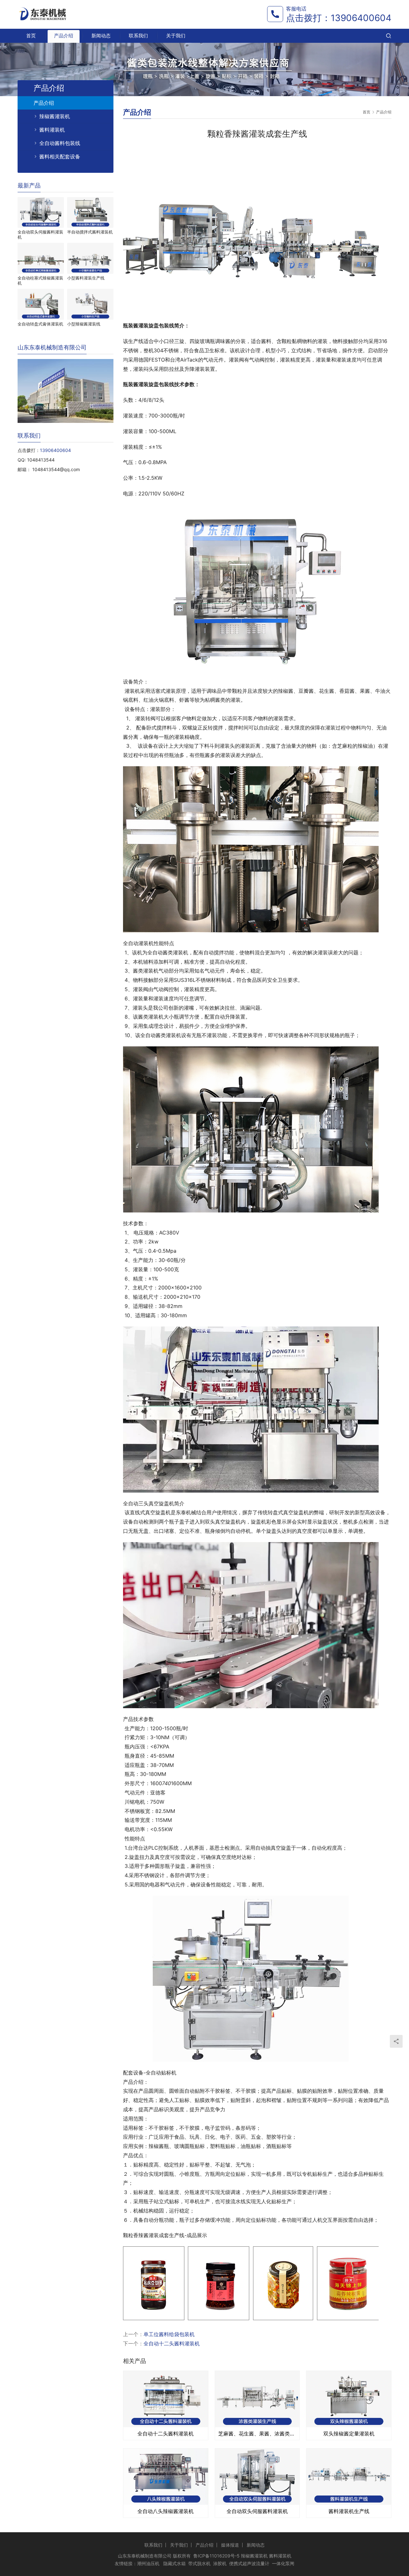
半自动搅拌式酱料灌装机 (90, 232)
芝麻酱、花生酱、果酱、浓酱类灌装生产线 (257, 2434)
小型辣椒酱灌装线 (84, 324)
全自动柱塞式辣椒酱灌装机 (40, 280)
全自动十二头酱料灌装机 (172, 2343)
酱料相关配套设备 (60, 157)
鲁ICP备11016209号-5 (216, 2556)
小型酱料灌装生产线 (86, 278)
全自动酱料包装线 (60, 143)
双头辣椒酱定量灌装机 (349, 2434)
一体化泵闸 (283, 2563)
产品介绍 (64, 36)
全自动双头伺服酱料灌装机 (257, 2511)
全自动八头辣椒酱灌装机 (166, 2511)
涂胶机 (220, 2563)
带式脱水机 (199, 2563)
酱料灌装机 (52, 130)
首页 (31, 36)
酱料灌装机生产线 (349, 2511)
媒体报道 (230, 2545)
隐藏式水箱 (174, 2563)
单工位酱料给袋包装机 (169, 2334)
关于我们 (176, 36)
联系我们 (138, 36)
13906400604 (361, 18)
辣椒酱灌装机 (55, 116)
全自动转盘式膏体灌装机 (40, 324)
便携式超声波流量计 (249, 2563)
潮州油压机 (148, 2563)
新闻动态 (101, 36)
